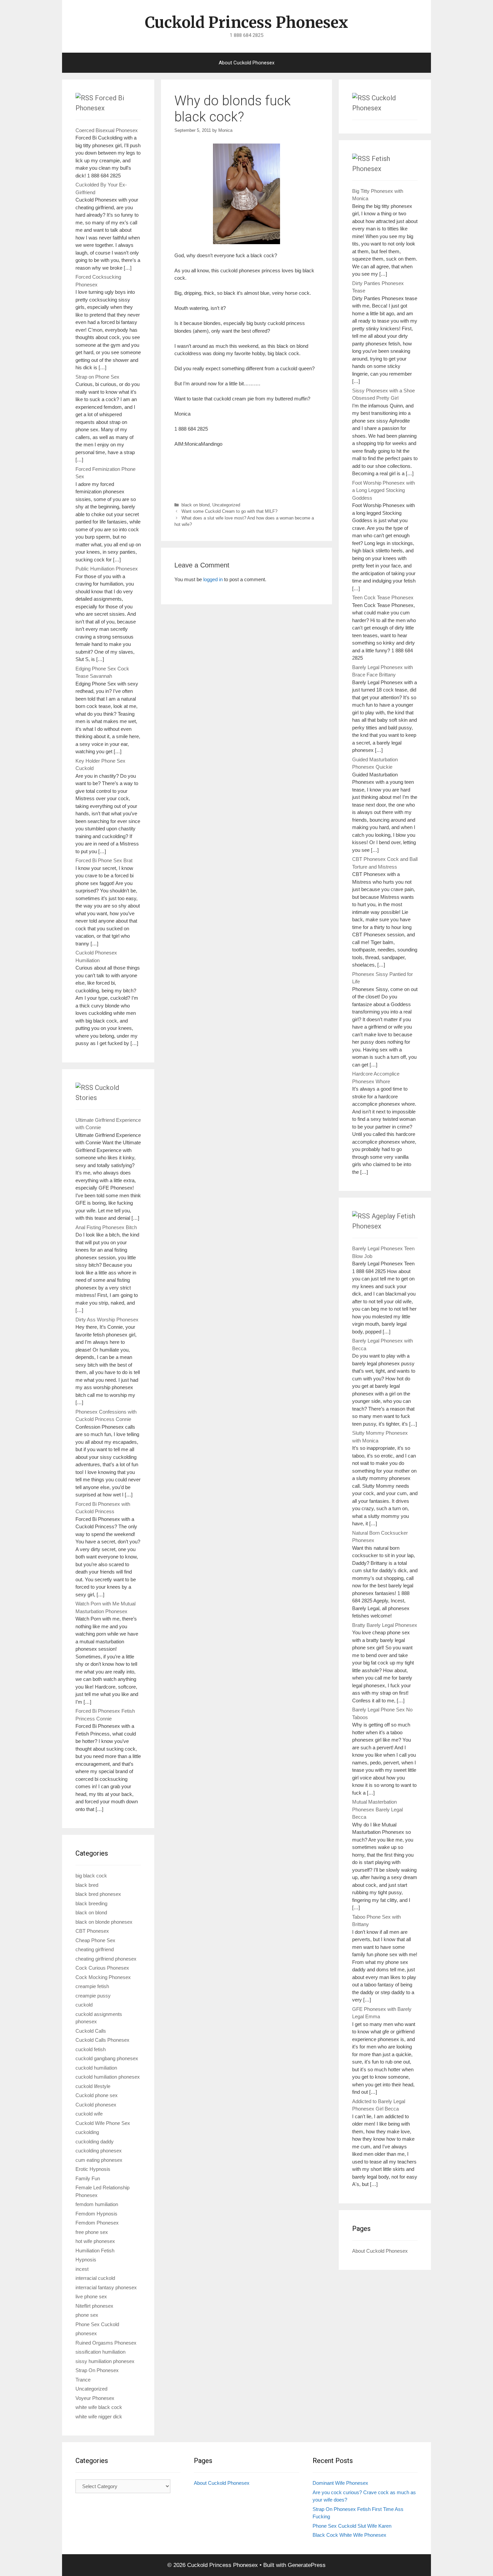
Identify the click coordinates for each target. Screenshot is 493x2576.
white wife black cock (99, 2407)
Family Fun (88, 2178)
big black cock (91, 1876)
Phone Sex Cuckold (97, 2324)
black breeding (91, 1903)
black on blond (196, 505)
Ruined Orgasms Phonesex (106, 2343)
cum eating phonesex (99, 2160)
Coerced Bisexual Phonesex (107, 130)
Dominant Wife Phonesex (340, 2483)
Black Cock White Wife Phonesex (349, 2535)
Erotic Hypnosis (93, 2169)
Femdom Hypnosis (96, 2214)
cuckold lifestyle (93, 2086)
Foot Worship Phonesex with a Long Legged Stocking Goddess (384, 490)
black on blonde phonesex (104, 1922)
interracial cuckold (95, 2278)
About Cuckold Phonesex (246, 63)
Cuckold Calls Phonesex (102, 2040)
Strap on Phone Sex (97, 377)
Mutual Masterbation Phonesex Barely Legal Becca (377, 1809)
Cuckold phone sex (97, 2095)
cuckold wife (89, 2114)
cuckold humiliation (96, 2068)
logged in (213, 579)
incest (82, 2269)
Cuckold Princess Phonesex (246, 22)
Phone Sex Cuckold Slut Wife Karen (352, 2526)
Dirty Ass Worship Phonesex (107, 1320)
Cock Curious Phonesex (102, 1968)
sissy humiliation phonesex (105, 2361)
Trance (83, 2380)
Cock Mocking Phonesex (103, 1977)
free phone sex (92, 2232)
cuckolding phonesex (99, 2151)
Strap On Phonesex (97, 2370)
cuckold (84, 2005)
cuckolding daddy (95, 2142)
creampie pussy (93, 1996)
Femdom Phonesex (97, 2223)
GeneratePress (307, 2565)
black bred (87, 1885)
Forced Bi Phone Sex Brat (104, 860)
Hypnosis (86, 2260)
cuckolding (87, 2132)
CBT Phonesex (92, 1931)
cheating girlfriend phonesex (106, 1959)
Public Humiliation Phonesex (107, 569)
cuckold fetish (91, 2049)
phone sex (87, 2315)
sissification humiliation (100, 2352)
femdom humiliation (97, 2204)
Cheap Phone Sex (95, 1940)
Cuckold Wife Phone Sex (103, 2123)
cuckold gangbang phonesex (107, 2058)
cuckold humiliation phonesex (108, 2077)
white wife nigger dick (99, 2417)
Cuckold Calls (91, 2031)
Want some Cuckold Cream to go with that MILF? (229, 511)
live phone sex (91, 2296)
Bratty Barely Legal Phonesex (385, 1625)
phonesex (86, 2333)
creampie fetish (92, 1986)
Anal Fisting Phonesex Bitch (106, 1227)
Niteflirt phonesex (94, 2306)
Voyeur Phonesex (95, 2398)
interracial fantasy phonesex (106, 2287)
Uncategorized (226, 505)
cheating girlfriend (95, 1949)
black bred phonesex (98, 1894)
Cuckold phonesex (96, 2105)
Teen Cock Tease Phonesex (383, 597)
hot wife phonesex (95, 2241)
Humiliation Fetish (95, 2251)
